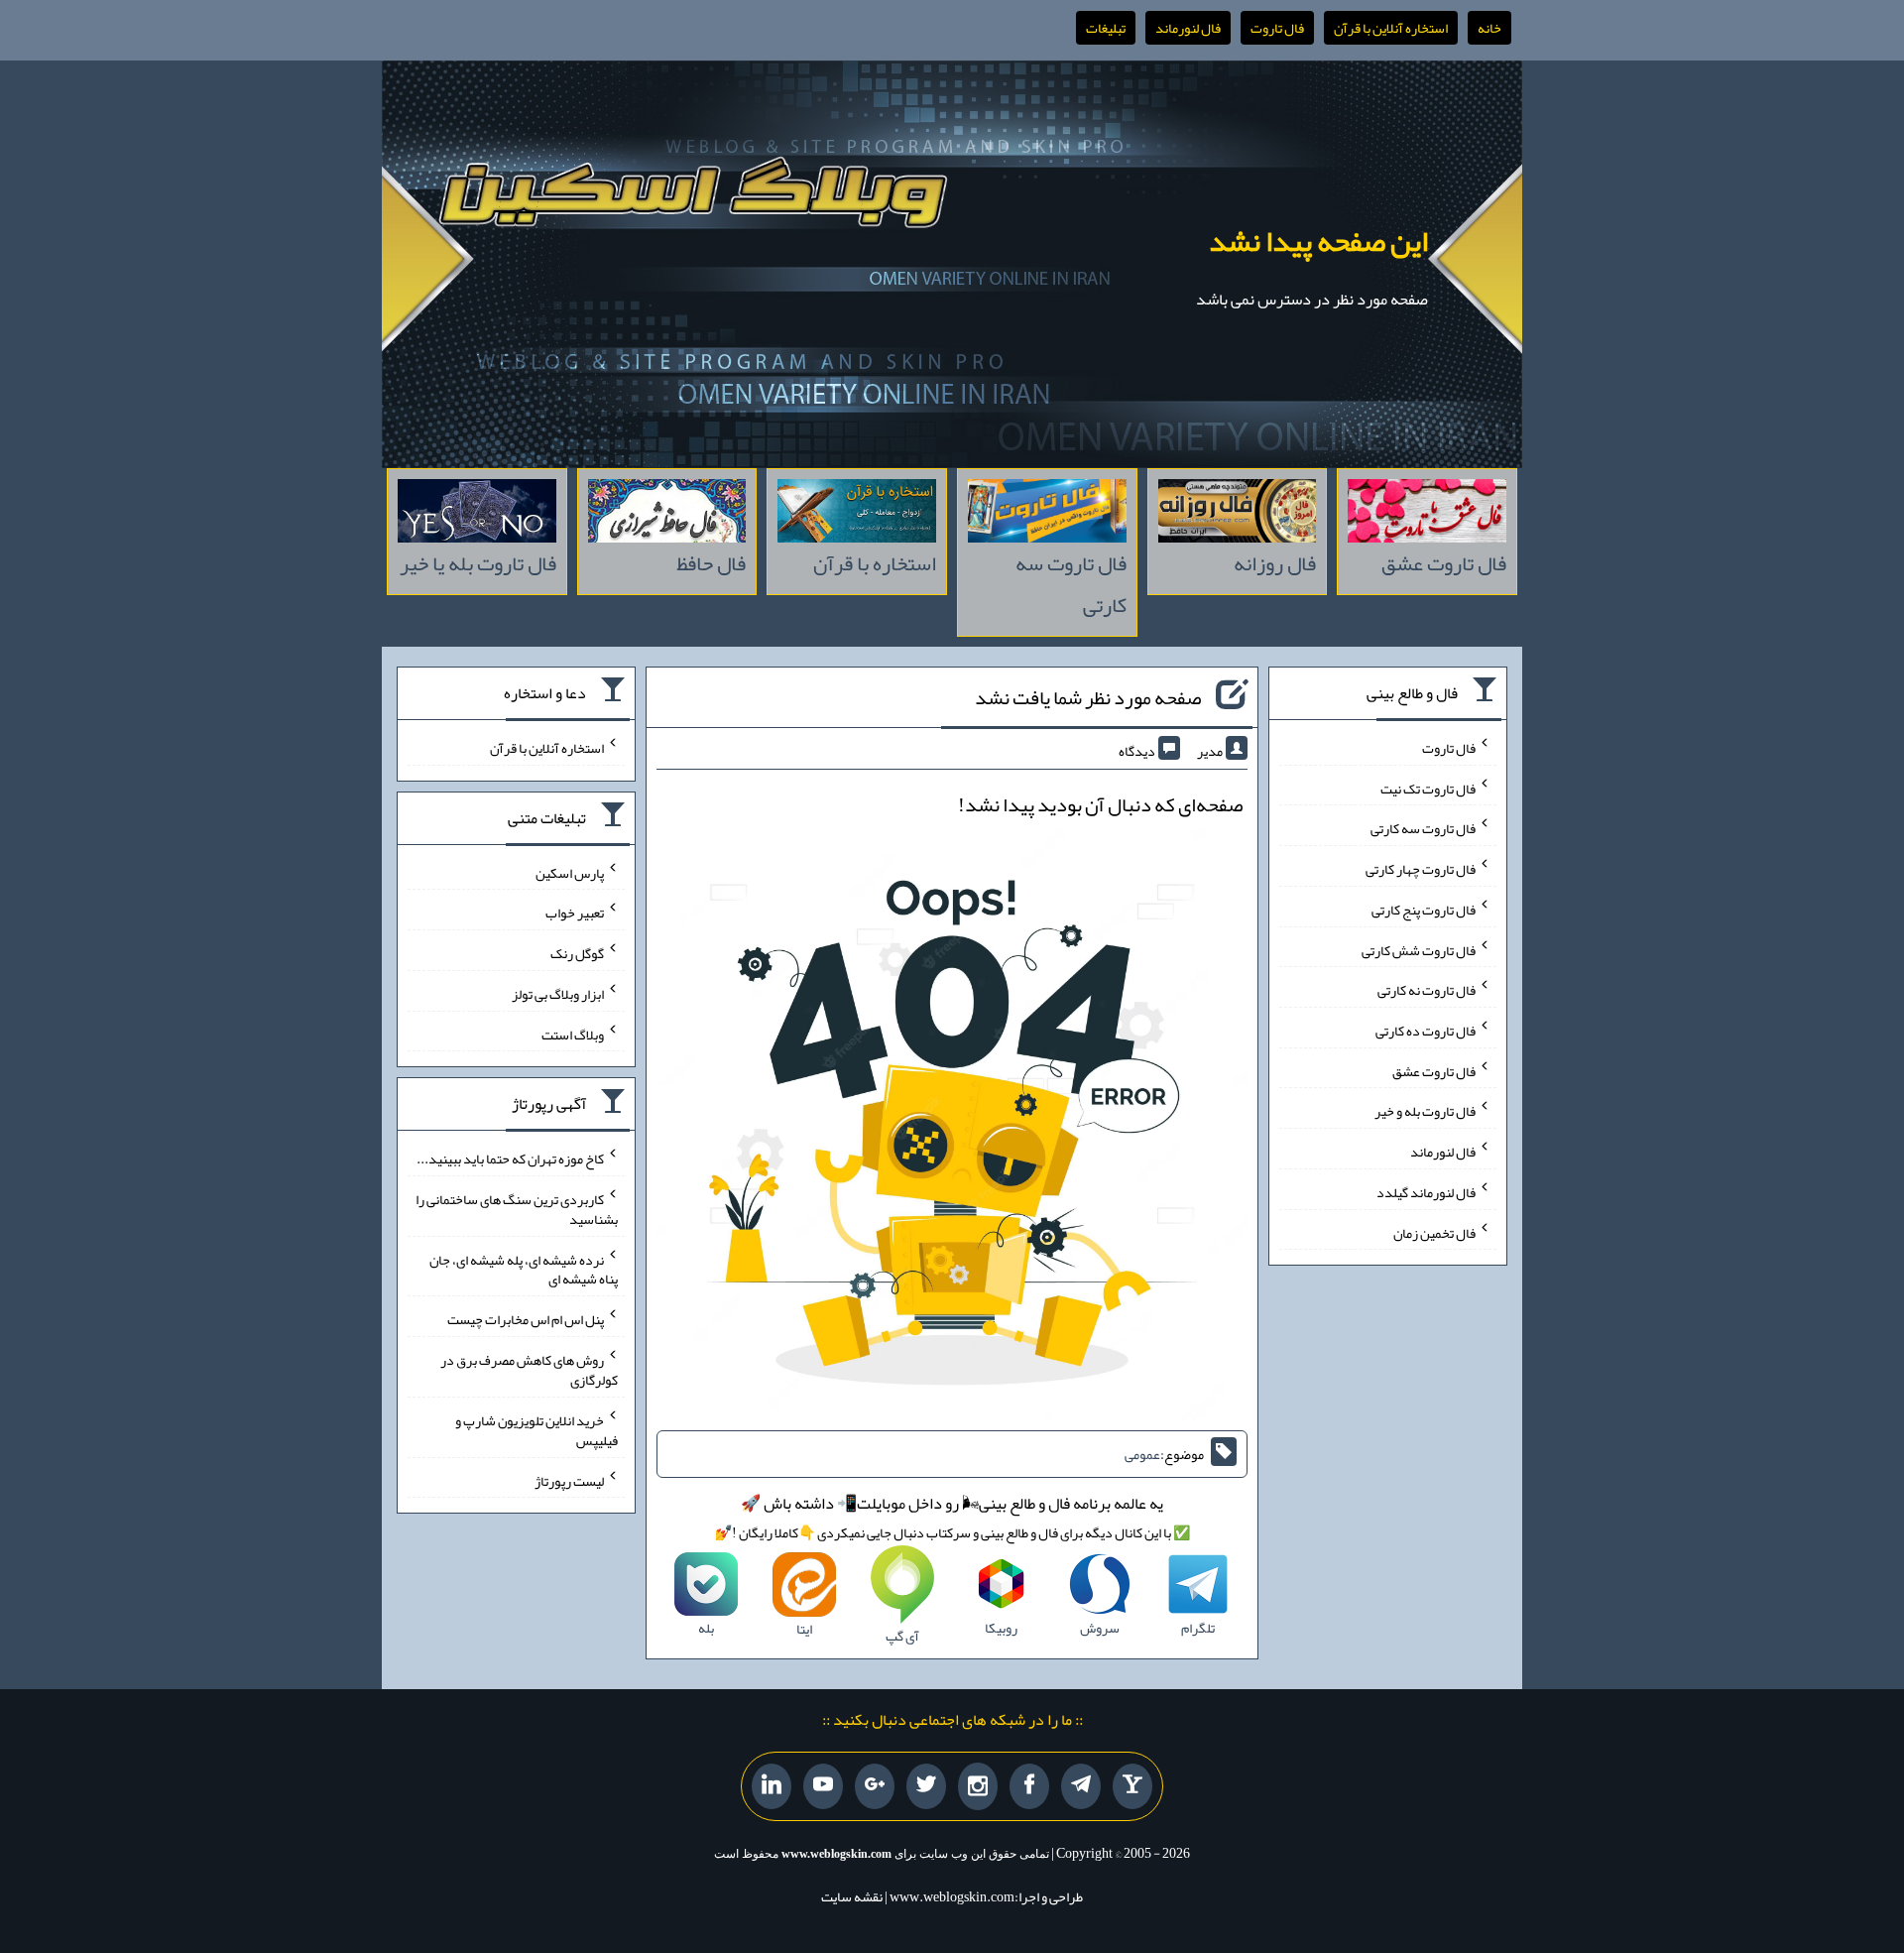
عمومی (1142, 1454)
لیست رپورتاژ (569, 1480)
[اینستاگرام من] (978, 1787)
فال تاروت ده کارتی (1426, 1031)
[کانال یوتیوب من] (823, 1786)
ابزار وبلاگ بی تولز (558, 994)
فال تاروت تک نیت (1428, 788)
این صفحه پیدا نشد (1318, 241)
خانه (1489, 28)
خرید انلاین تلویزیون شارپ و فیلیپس (536, 1430)
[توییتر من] (926, 1786)
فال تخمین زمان (1434, 1232)
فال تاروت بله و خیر (1425, 1111)
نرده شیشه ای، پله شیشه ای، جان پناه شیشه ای (524, 1269)
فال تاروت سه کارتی (1423, 828)
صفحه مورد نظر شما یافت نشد (1088, 697)
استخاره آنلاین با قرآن (1391, 28)
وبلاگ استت (573, 1034)
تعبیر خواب (575, 913)
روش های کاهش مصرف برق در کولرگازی (529, 1370)
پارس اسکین (570, 872)
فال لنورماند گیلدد (1426, 1192)
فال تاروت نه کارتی (1427, 990)
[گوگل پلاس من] (875, 1786)
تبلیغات (1106, 28)
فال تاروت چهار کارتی (1421, 869)
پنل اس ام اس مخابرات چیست (526, 1319)
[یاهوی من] (1132, 1786)
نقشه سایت (852, 1896)
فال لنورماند (1188, 28)
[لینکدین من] (772, 1786)
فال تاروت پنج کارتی (1424, 910)
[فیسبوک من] (1029, 1786)
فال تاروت (1277, 28)
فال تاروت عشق (1434, 1070)
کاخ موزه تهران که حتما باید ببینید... (510, 1159)
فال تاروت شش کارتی (1419, 949)
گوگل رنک (577, 953)
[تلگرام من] (1081, 1786)
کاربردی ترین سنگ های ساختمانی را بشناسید (517, 1209)
